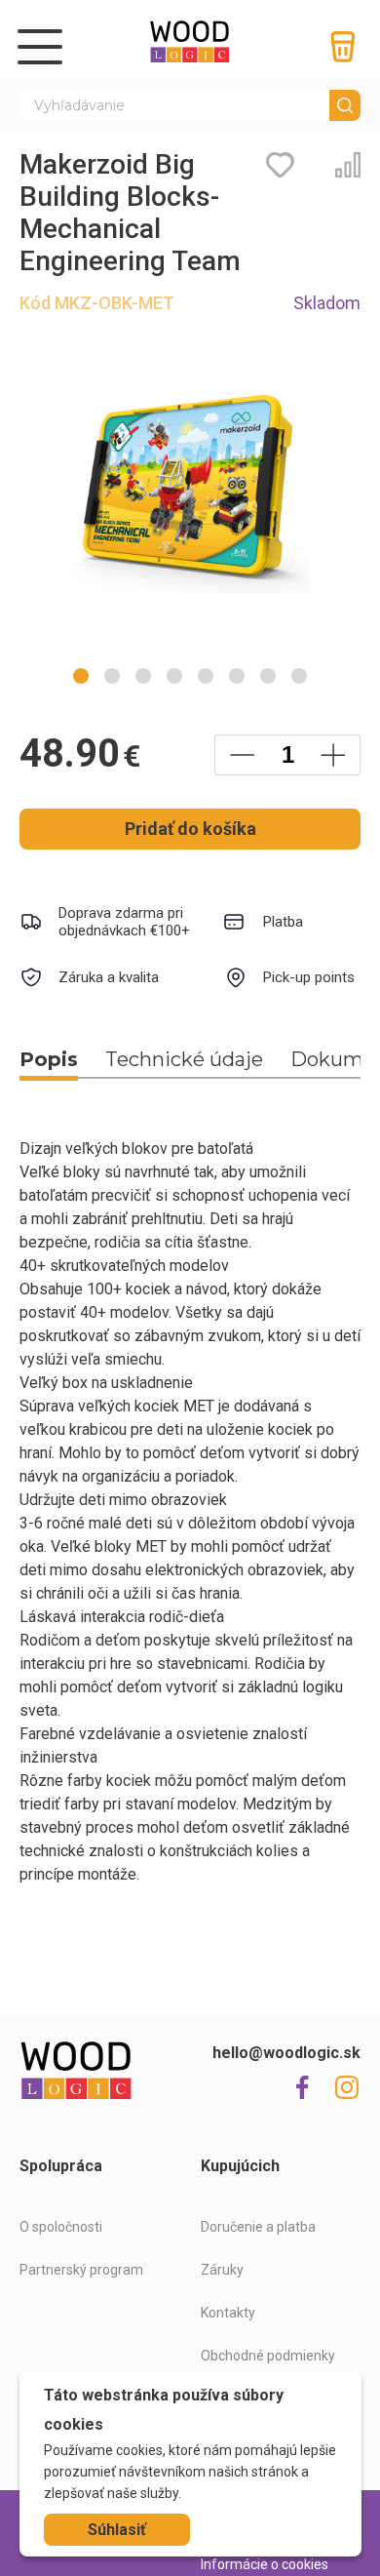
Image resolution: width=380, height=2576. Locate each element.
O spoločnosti (61, 2227)
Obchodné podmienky (268, 2356)
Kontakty (228, 2313)
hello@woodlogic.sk (286, 2053)
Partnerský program (81, 2270)
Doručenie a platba (258, 2227)
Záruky (222, 2270)
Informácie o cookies (265, 2564)
